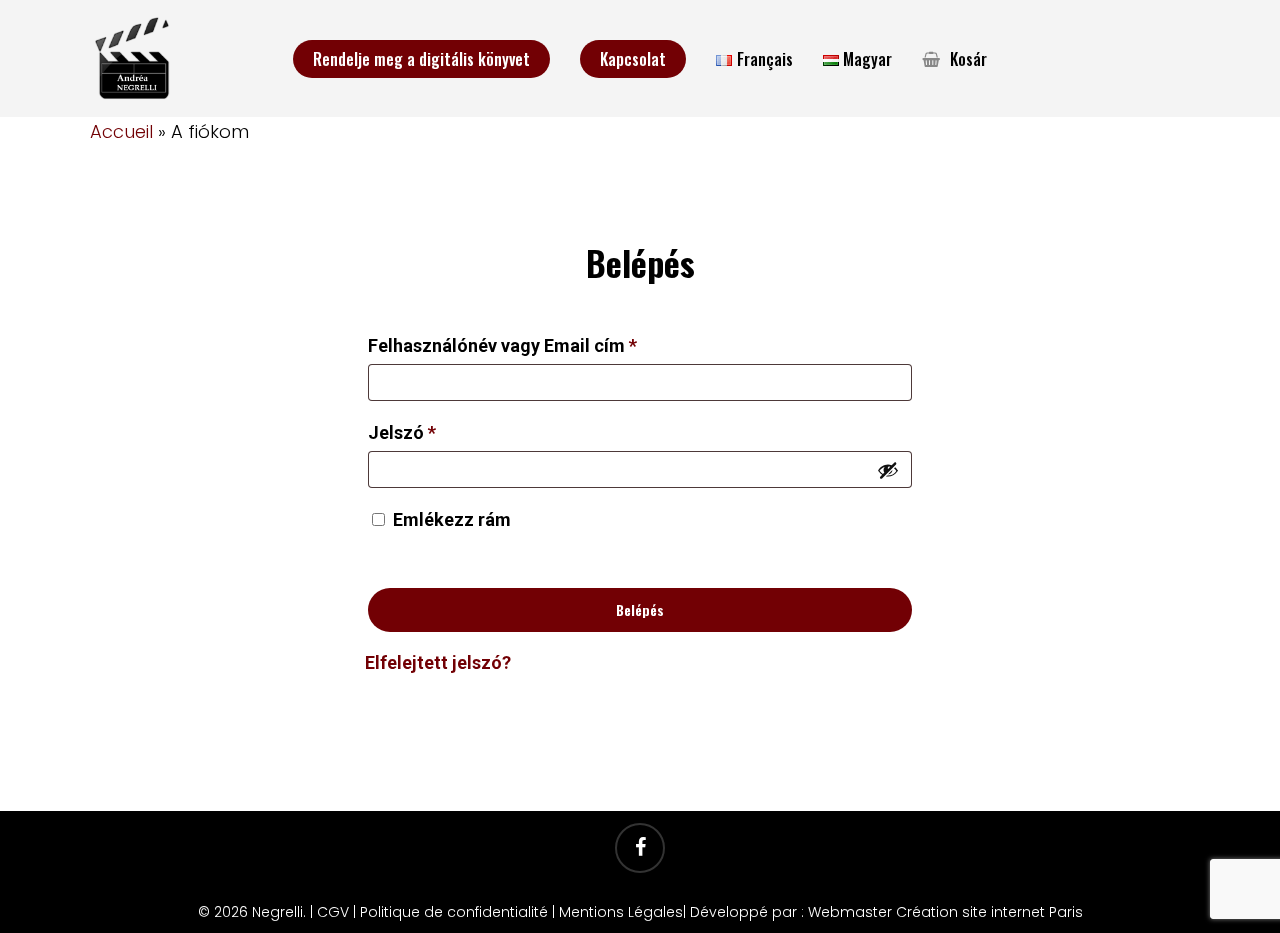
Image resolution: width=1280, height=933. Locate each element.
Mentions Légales (621, 912)
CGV (333, 912)
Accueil (121, 131)
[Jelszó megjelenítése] (888, 470)
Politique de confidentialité (454, 912)
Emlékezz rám (452, 519)
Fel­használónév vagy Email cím (539, 345)
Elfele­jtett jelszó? (438, 662)
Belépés (640, 609)
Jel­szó (438, 432)
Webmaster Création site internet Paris (945, 912)
